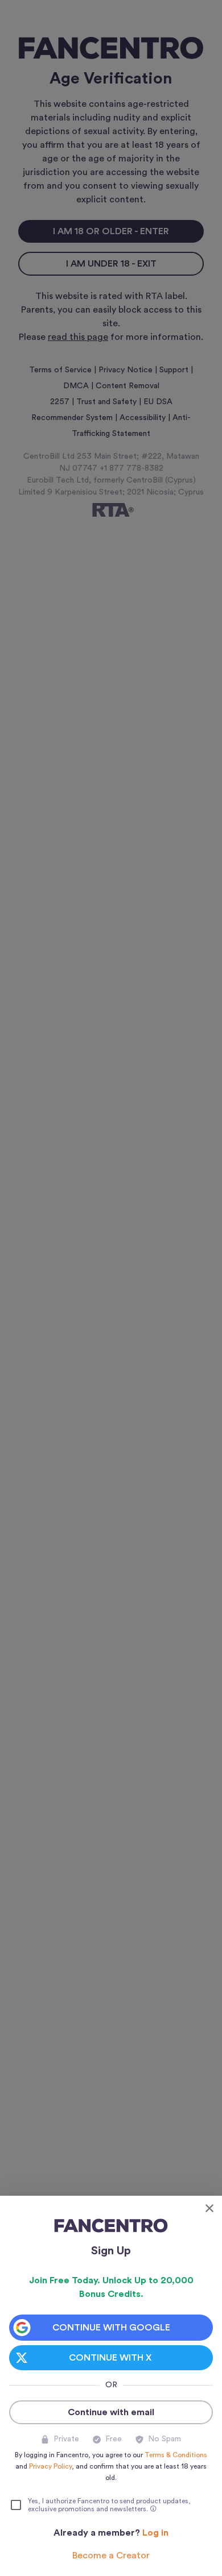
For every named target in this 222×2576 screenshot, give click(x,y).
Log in (155, 2533)
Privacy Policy (50, 2466)
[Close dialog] (209, 2208)
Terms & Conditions (176, 2455)
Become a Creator (111, 2556)
